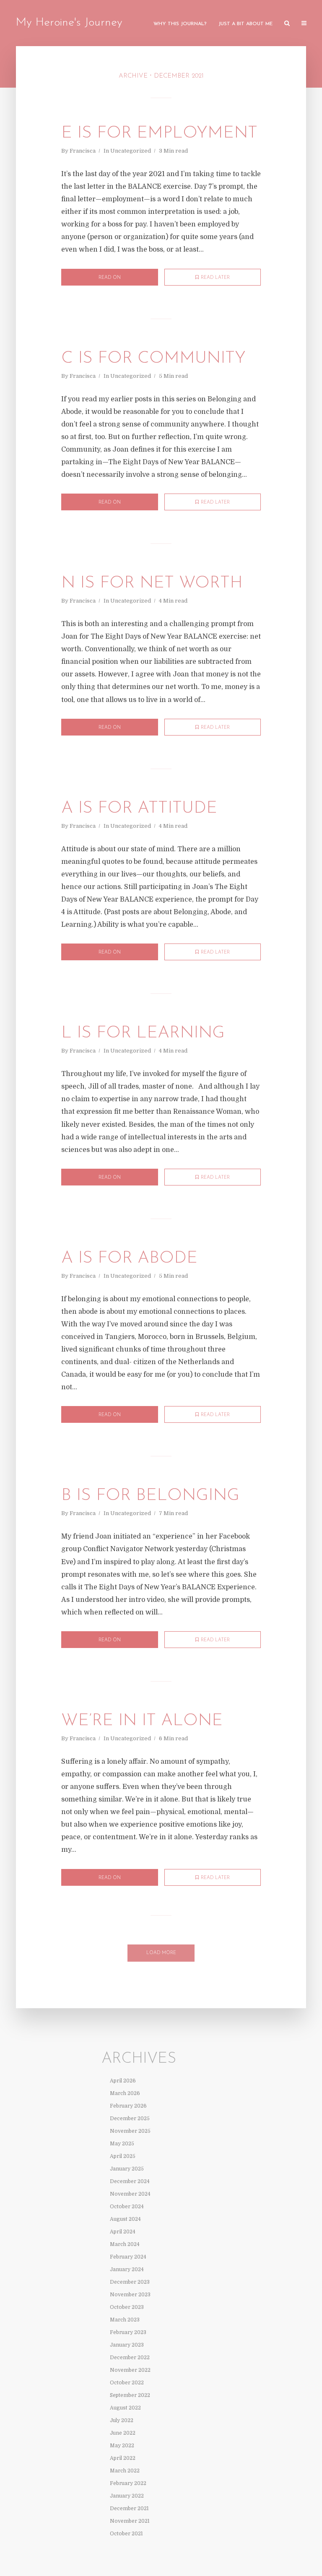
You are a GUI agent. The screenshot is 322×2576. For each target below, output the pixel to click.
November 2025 (130, 2131)
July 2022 (122, 2420)
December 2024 (130, 2181)
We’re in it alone (142, 1721)
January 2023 (127, 2345)
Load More (161, 1953)
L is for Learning (143, 1033)
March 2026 (125, 2093)
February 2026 (128, 2106)
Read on (110, 278)
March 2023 (125, 2320)
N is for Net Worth (152, 583)
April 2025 (123, 2156)
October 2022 (127, 2383)
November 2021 (130, 2521)
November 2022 (130, 2370)
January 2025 (127, 2169)
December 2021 (129, 2508)
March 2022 (125, 2471)
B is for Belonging (150, 1496)
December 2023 (130, 2282)
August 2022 (125, 2408)
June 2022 (123, 2433)
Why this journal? (180, 24)
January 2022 (127, 2496)
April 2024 (123, 2232)
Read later (215, 278)
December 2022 (130, 2358)
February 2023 (128, 2332)
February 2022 (128, 2483)
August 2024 (125, 2219)
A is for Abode (129, 1258)
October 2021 (126, 2534)
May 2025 (122, 2144)
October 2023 (127, 2307)
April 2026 (123, 2081)
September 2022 (130, 2395)
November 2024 (130, 2194)
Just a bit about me (245, 24)
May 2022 (122, 2446)
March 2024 (125, 2244)
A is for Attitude (139, 808)
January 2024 (127, 2269)
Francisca (83, 151)
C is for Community (153, 359)
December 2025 (130, 2119)
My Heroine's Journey (69, 23)
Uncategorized (131, 151)
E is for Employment (159, 133)
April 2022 (123, 2458)
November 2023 (130, 2295)
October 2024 (127, 2207)
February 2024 (128, 2257)
